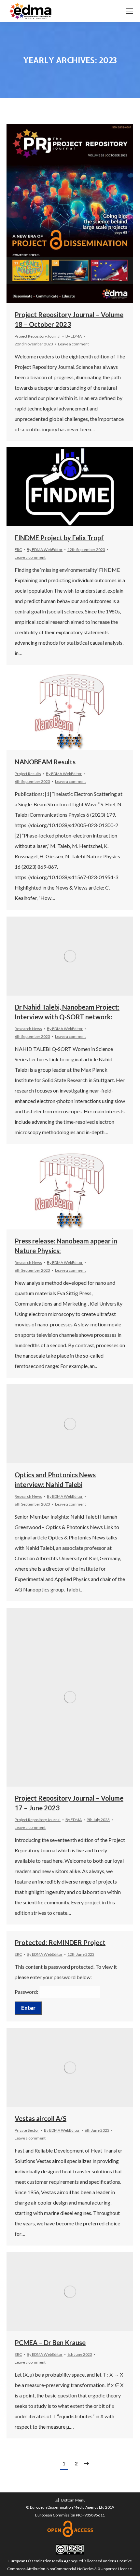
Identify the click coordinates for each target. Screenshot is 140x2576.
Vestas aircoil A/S (41, 2118)
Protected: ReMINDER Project (60, 1942)
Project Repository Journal (38, 336)
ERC (18, 550)
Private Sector (27, 2130)
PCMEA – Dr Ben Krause (50, 2342)
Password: (27, 1992)
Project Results (28, 774)
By (74, 336)
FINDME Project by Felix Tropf (59, 538)
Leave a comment (73, 344)
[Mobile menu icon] (130, 11)
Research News (28, 1029)
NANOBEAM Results (45, 762)
